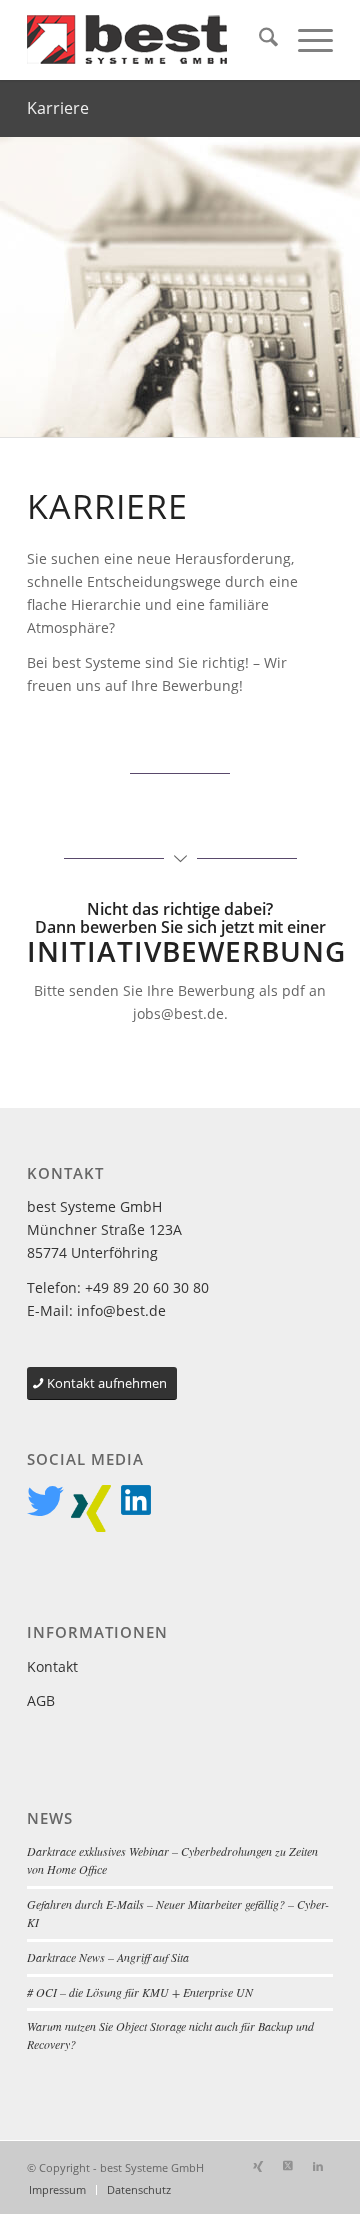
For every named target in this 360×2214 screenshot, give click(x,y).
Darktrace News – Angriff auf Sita (108, 1957)
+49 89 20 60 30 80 (147, 1287)
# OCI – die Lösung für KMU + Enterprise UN (140, 1992)
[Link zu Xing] (258, 2166)
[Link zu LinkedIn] (318, 2166)
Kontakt (52, 1666)
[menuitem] (258, 40)
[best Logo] (149, 40)
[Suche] (258, 40)
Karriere (58, 108)
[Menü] (305, 40)
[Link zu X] (288, 2166)
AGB (41, 1700)
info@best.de (121, 1310)
